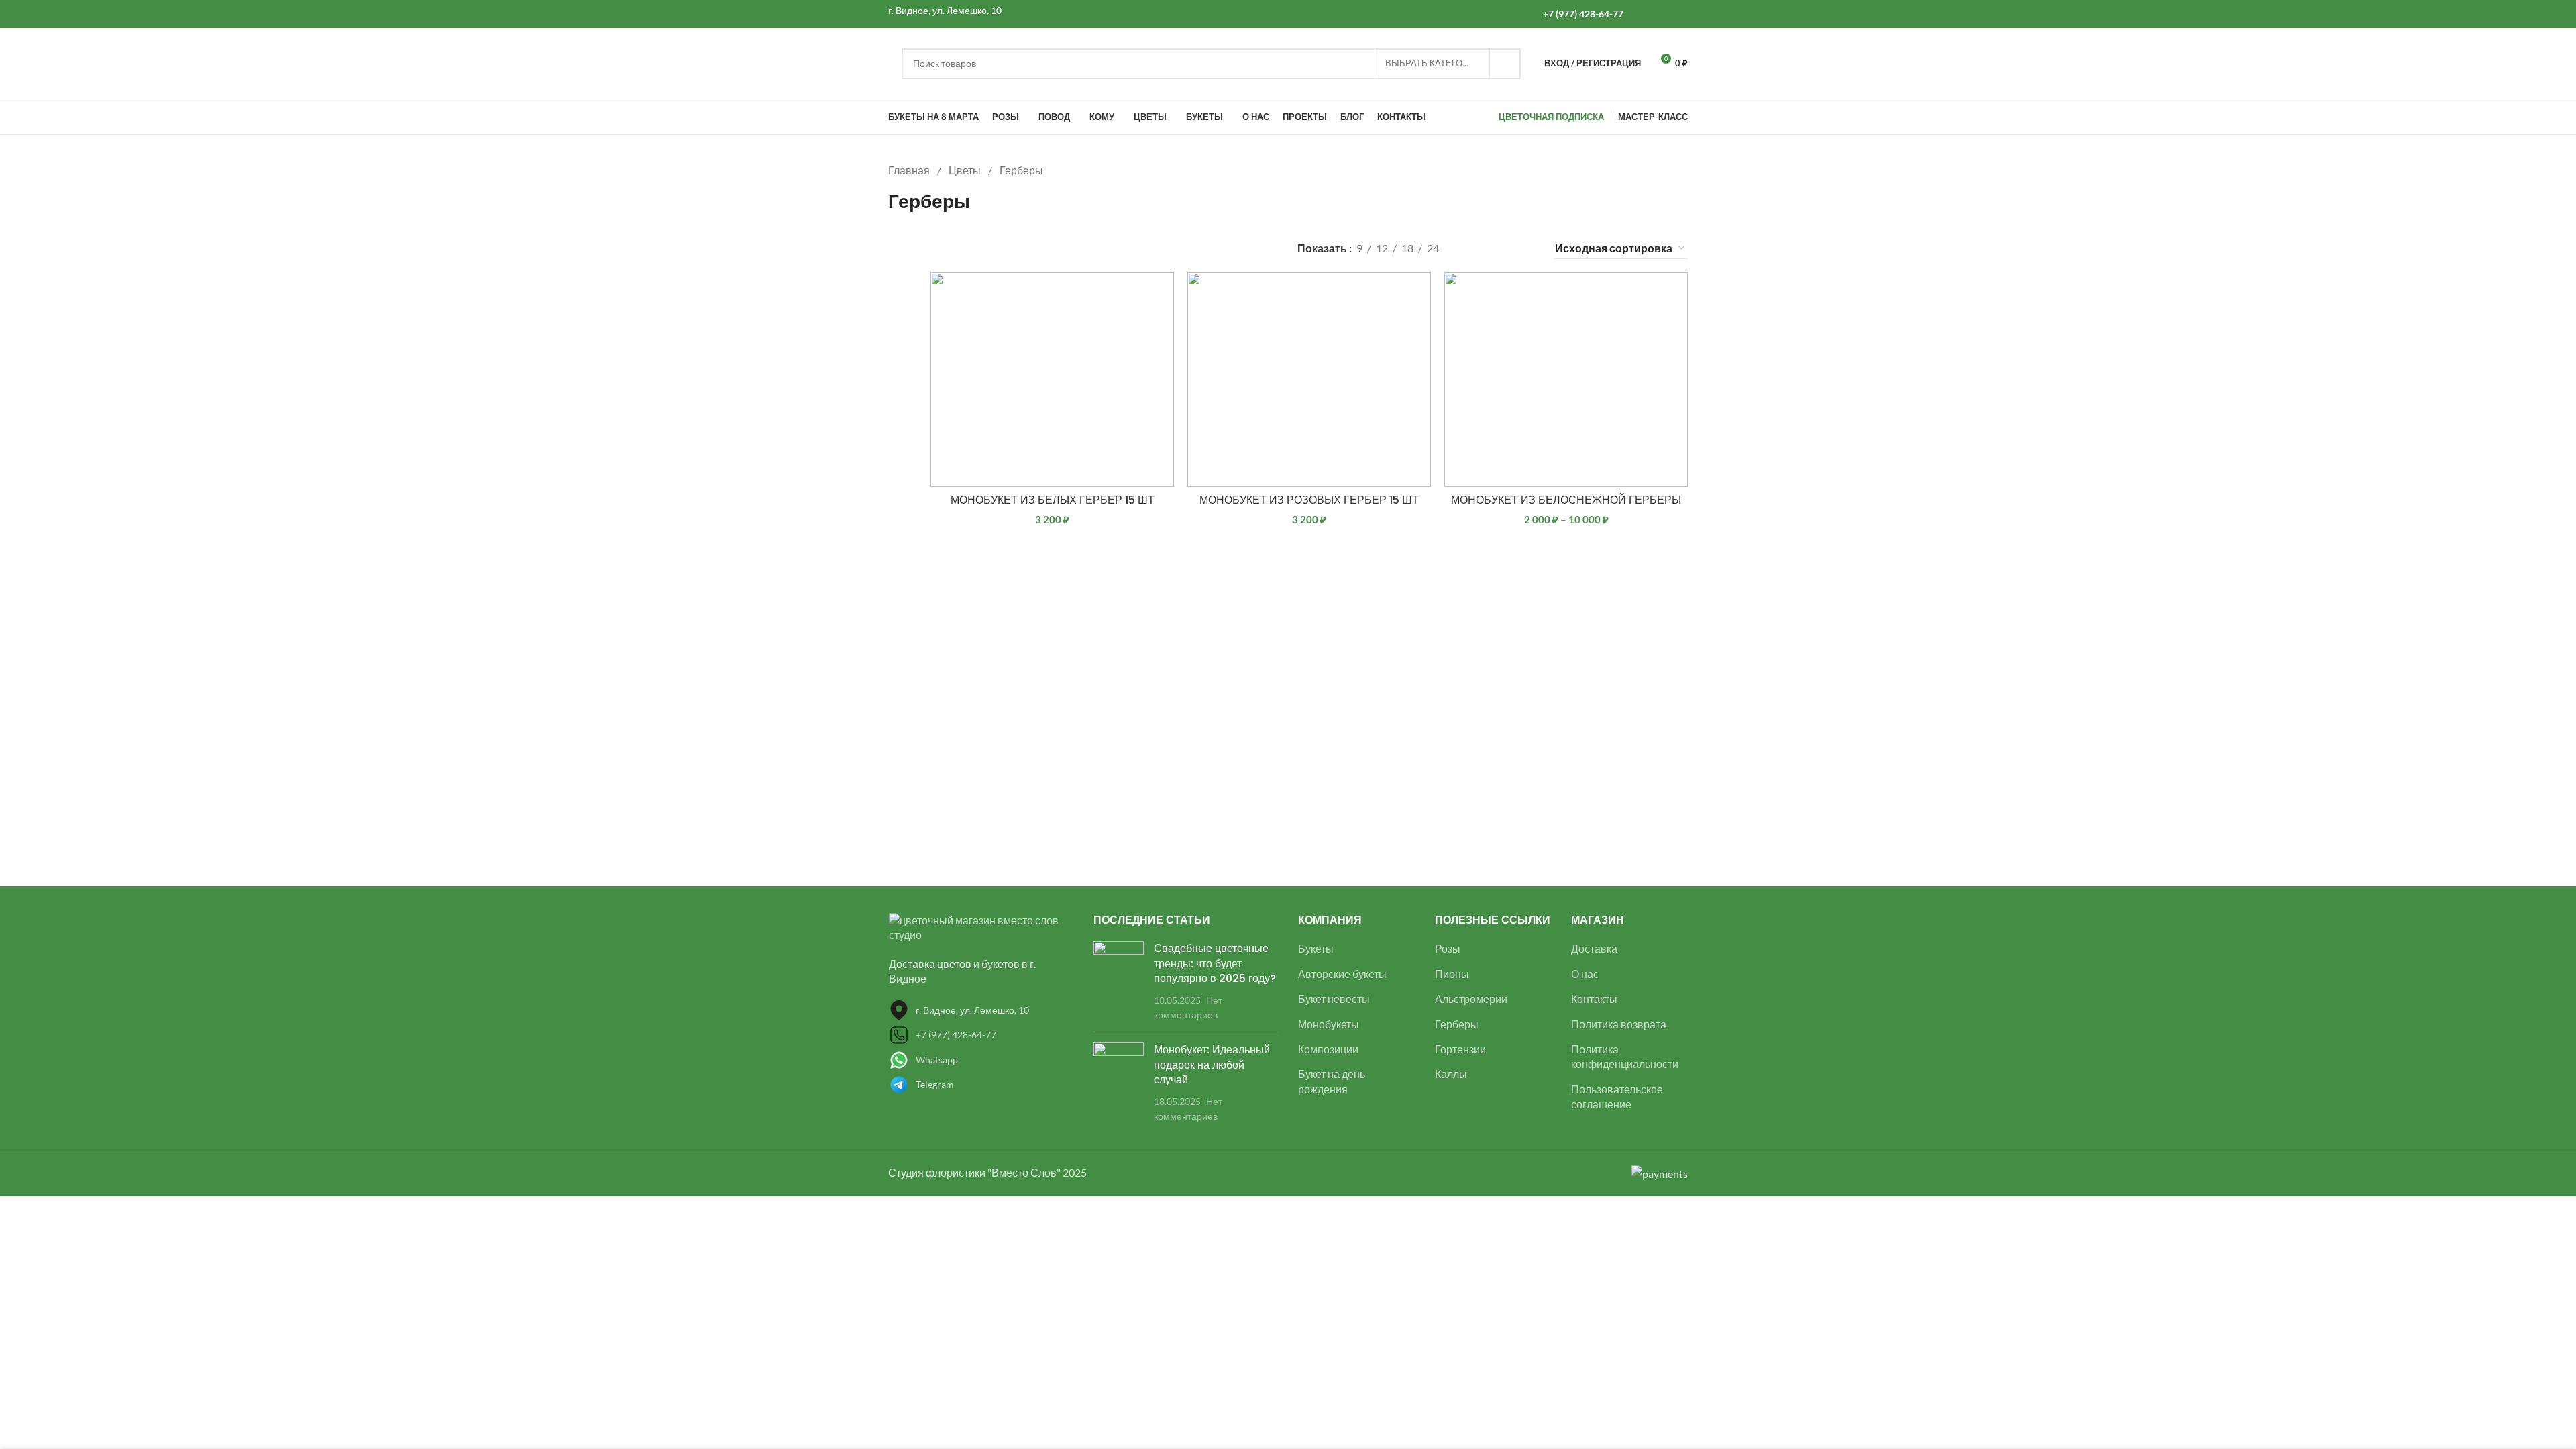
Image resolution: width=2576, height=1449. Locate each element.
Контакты (1594, 999)
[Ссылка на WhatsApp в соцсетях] (1645, 14)
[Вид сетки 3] (1499, 249)
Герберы (1457, 1024)
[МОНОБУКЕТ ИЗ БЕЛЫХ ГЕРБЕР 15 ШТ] (1052, 380)
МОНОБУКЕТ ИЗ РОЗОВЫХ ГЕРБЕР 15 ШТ (1309, 500)
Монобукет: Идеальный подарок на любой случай (1212, 1065)
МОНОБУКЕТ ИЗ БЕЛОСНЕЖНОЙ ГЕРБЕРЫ (1566, 500)
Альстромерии (1471, 999)
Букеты (1316, 948)
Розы (1448, 948)
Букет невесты (1334, 999)
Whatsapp (937, 1060)
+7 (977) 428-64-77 (956, 1035)
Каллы (1451, 1074)
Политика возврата (1619, 1024)
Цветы (966, 170)
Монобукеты (1329, 1024)
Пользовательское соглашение (1617, 1096)
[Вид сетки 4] (1524, 249)
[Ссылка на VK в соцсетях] (1662, 14)
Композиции (1328, 1049)
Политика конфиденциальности (1625, 1056)
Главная (910, 170)
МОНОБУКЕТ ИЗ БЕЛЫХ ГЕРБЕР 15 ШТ (1053, 500)
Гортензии (1460, 1049)
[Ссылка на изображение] (981, 926)
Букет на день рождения (1332, 1081)
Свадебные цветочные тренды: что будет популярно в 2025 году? (1215, 963)
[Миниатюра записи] (1119, 981)
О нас (1585, 974)
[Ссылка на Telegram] (1679, 14)
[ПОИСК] (1505, 64)
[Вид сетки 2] (1473, 249)
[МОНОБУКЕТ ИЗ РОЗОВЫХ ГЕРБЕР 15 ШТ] (1309, 380)
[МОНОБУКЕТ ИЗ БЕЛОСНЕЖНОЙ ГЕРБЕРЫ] (1566, 380)
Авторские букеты (1342, 974)
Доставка (1594, 948)
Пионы (1452, 974)
